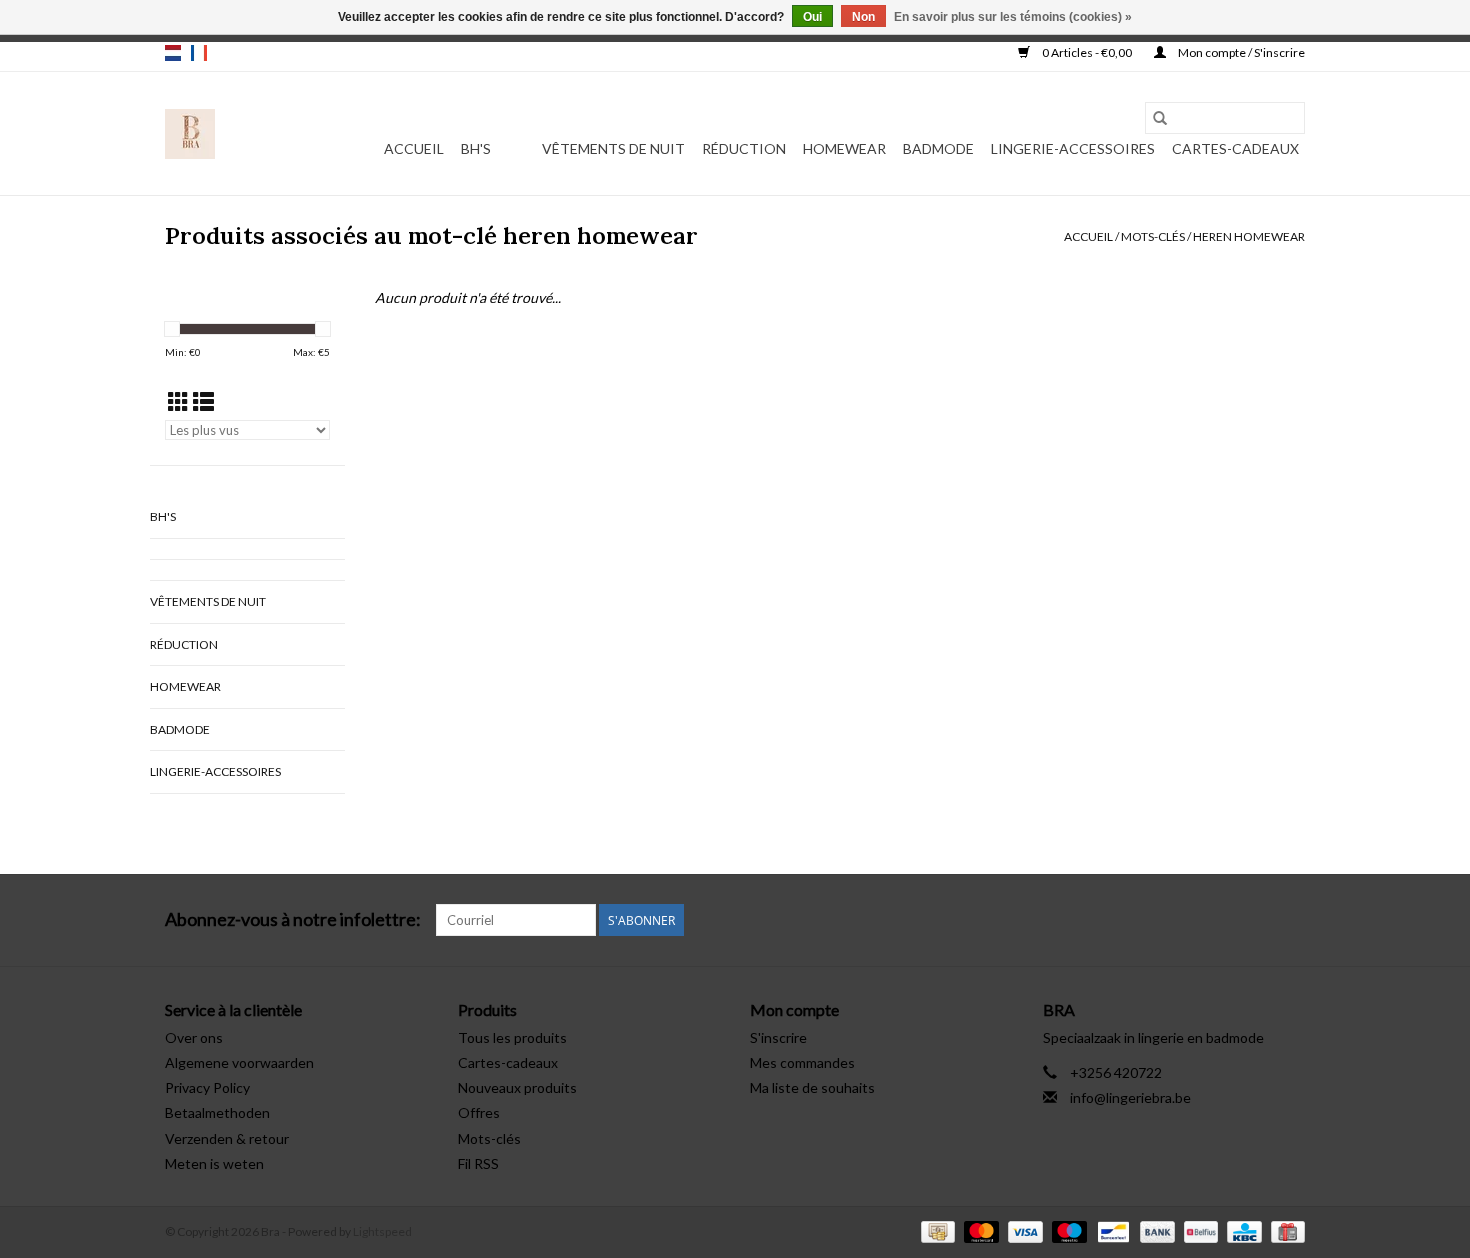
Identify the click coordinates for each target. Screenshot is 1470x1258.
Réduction (744, 148)
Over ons (194, 1037)
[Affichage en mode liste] (203, 401)
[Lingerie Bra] (190, 134)
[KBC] (1241, 1230)
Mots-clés (1153, 236)
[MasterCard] (979, 1230)
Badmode (938, 148)
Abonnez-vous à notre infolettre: (293, 919)
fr (199, 53)
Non (863, 17)
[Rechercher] (1160, 118)
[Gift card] (1284, 1230)
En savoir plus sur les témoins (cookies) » (1013, 17)
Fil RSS (478, 1163)
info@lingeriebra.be (1130, 1097)
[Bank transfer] (1155, 1230)
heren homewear (1249, 236)
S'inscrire (778, 1037)
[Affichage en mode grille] (178, 401)
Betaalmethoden (217, 1112)
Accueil (414, 148)
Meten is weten (214, 1163)
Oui (812, 17)
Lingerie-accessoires (1073, 148)
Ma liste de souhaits (812, 1087)
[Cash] (935, 1230)
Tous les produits (512, 1037)
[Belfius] (1198, 1230)
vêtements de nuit (613, 148)
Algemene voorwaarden (239, 1062)
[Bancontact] (1110, 1230)
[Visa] (1023, 1230)
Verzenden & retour (227, 1138)
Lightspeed (382, 1231)
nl (173, 53)
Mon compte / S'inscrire (1240, 52)
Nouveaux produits (517, 1087)
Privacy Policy (207, 1087)
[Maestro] (1067, 1230)
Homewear (844, 148)
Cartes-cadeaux (1235, 148)
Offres (479, 1112)
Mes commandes (802, 1062)
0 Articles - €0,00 (1087, 52)
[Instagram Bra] (1289, 920)
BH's (476, 148)
